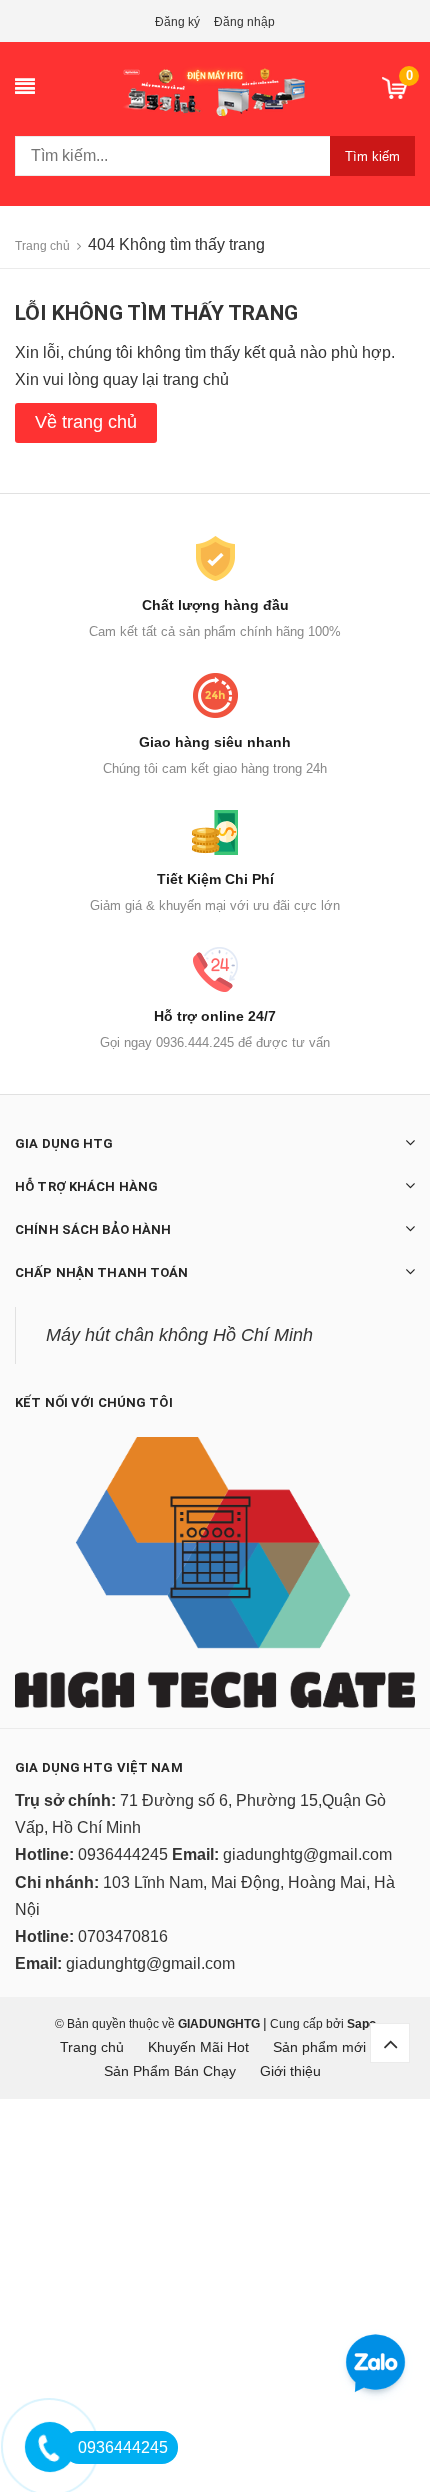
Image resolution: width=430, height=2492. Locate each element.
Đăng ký (177, 22)
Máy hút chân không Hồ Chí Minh (179, 1335)
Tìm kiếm (372, 156)
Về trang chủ (86, 422)
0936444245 (123, 1854)
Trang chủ (92, 2047)
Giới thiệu (290, 2071)
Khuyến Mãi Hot (198, 2047)
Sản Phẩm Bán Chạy (170, 2071)
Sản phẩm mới (319, 2047)
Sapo (361, 2024)
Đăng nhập (244, 22)
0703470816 (123, 1936)
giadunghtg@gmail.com (307, 1854)
